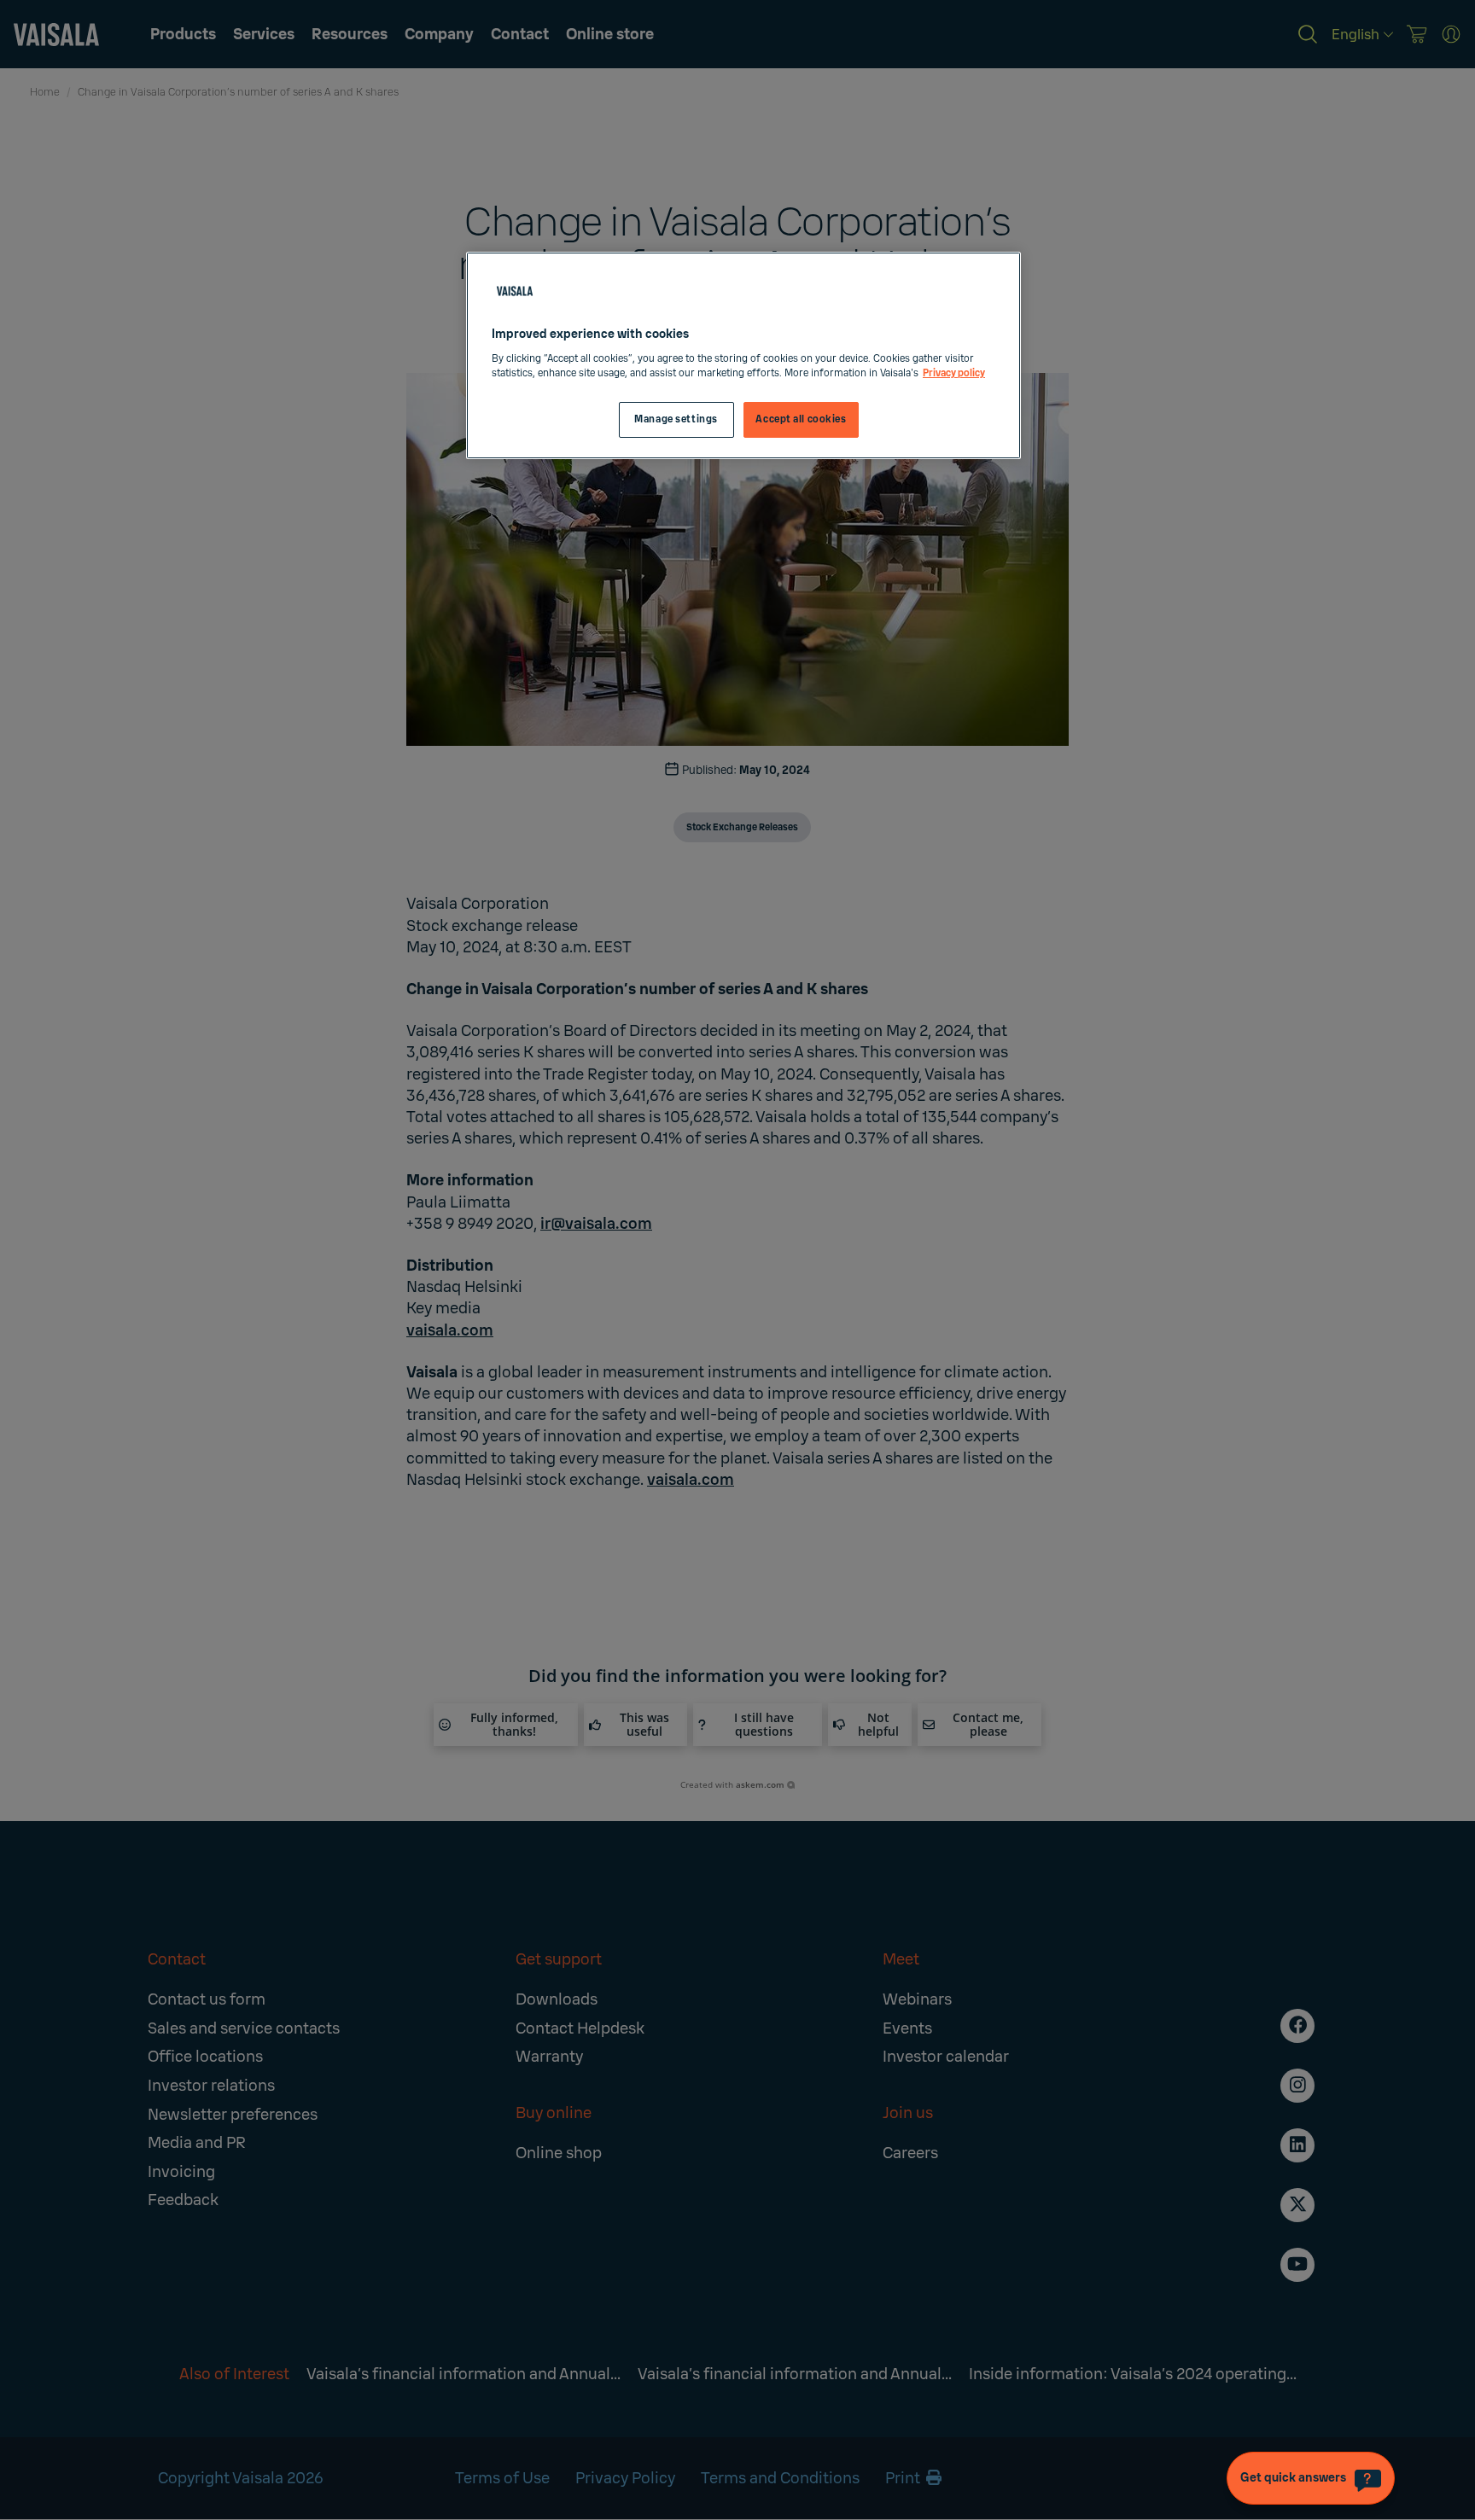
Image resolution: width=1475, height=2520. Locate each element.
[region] (743, 355)
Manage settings (676, 419)
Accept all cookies (801, 419)
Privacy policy (954, 373)
